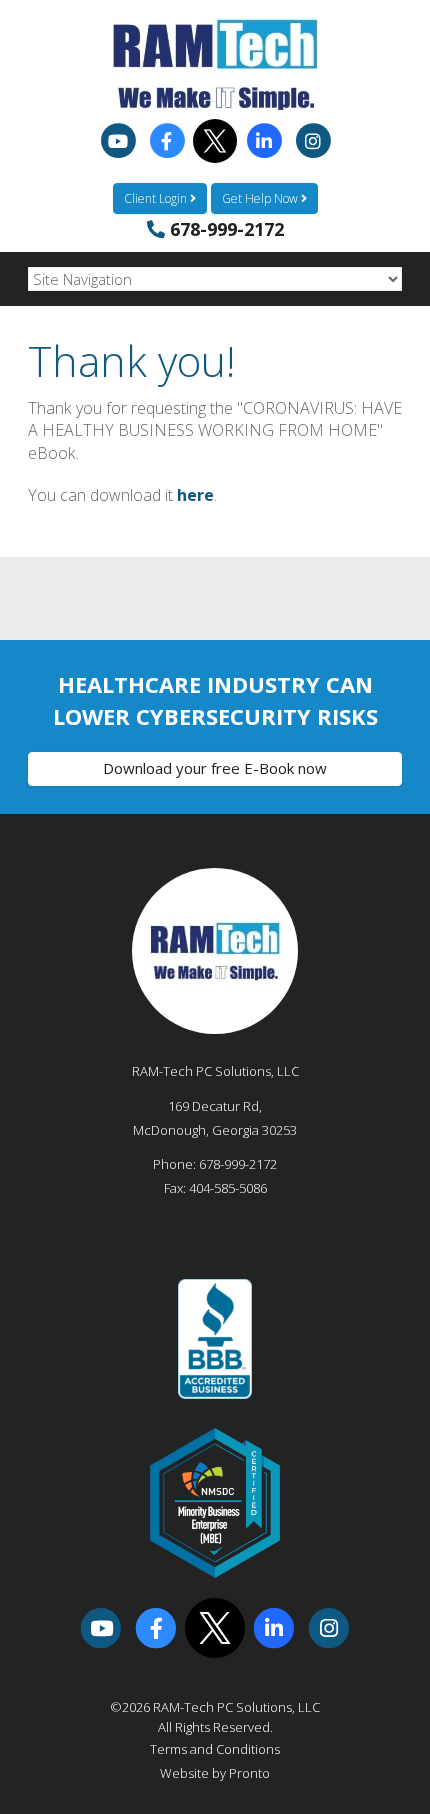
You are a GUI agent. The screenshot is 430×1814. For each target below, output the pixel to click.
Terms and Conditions (215, 1749)
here (195, 495)
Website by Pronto (215, 1773)
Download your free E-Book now (215, 768)
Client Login (157, 198)
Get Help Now (261, 198)
